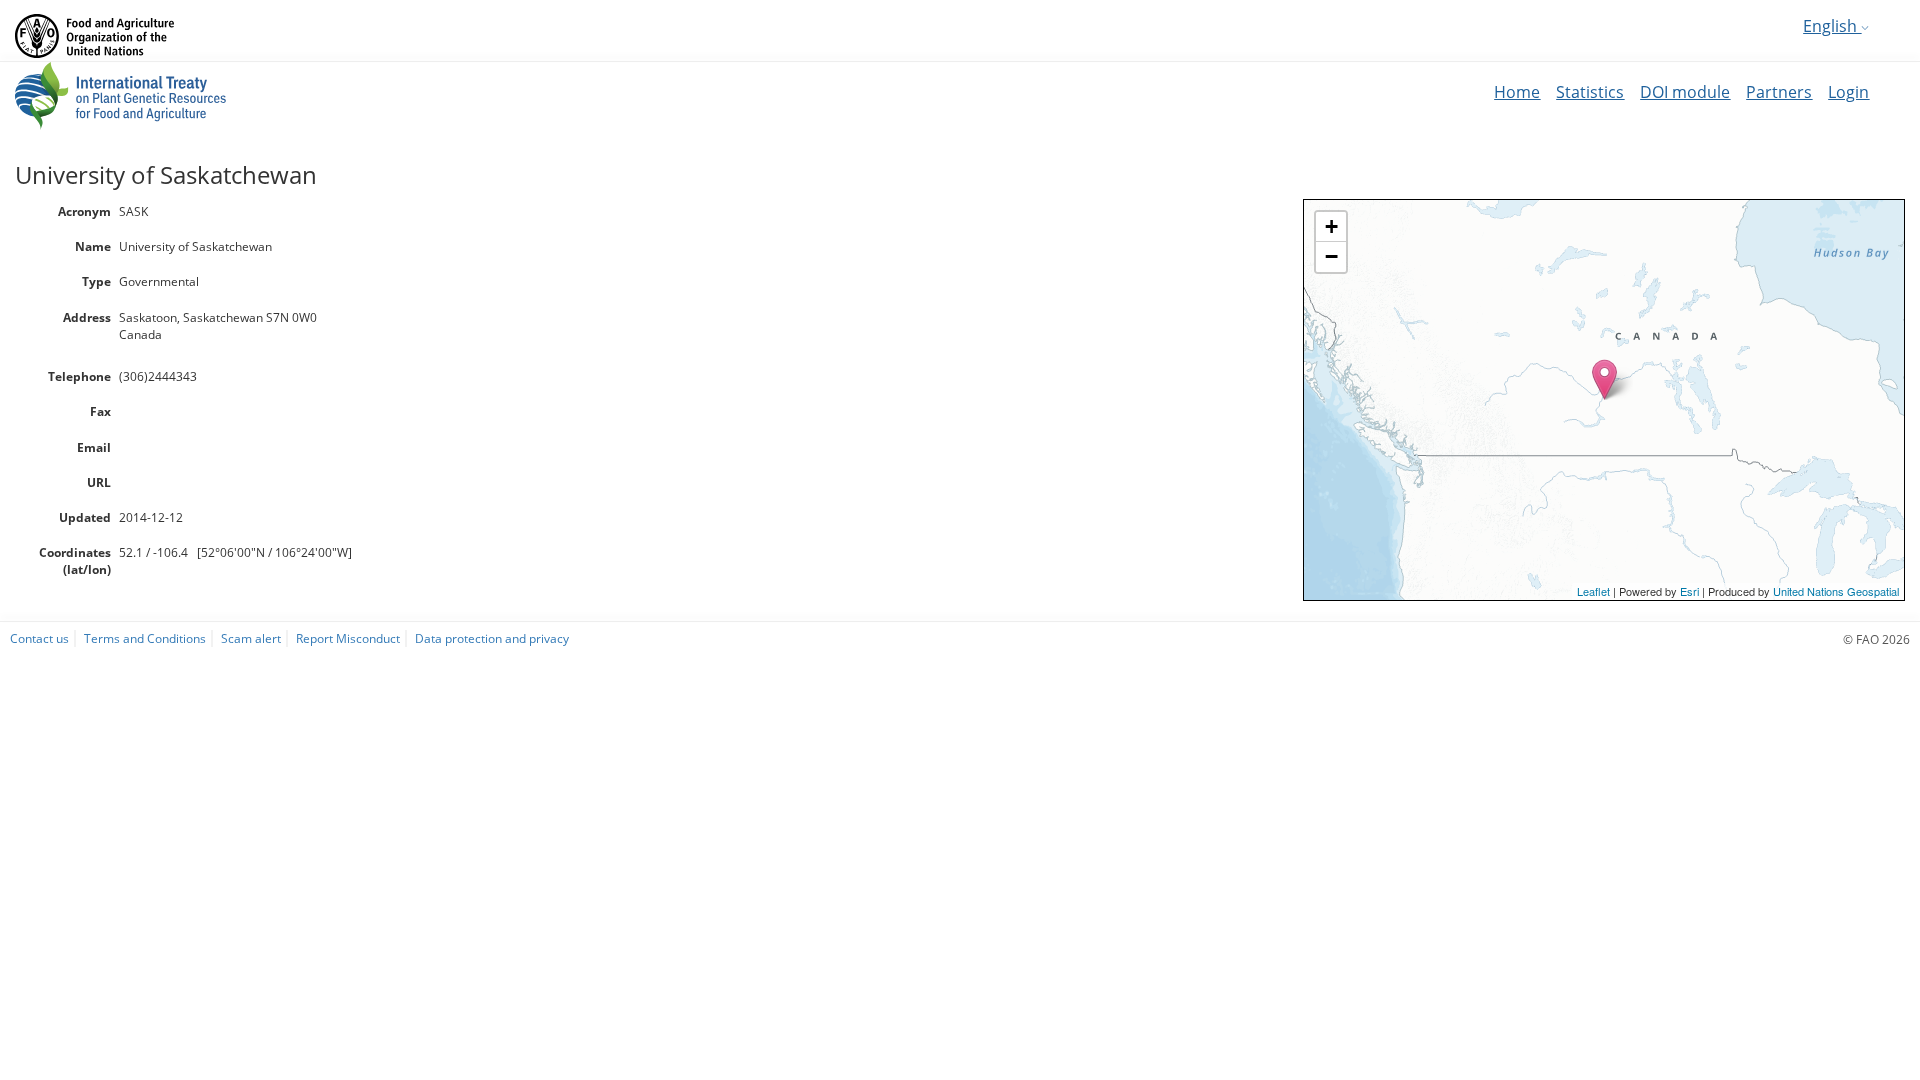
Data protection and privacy (492, 638)
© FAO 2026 (1876, 639)
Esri (1689, 591)
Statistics (1590, 92)
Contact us (39, 638)
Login (1848, 92)
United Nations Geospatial (1836, 591)
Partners (1779, 92)
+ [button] (1331, 226)
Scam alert (251, 638)
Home (1517, 92)
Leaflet (1593, 591)
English (1832, 26)
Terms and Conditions (145, 638)
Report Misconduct (348, 638)
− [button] (1331, 256)
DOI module (1685, 92)
